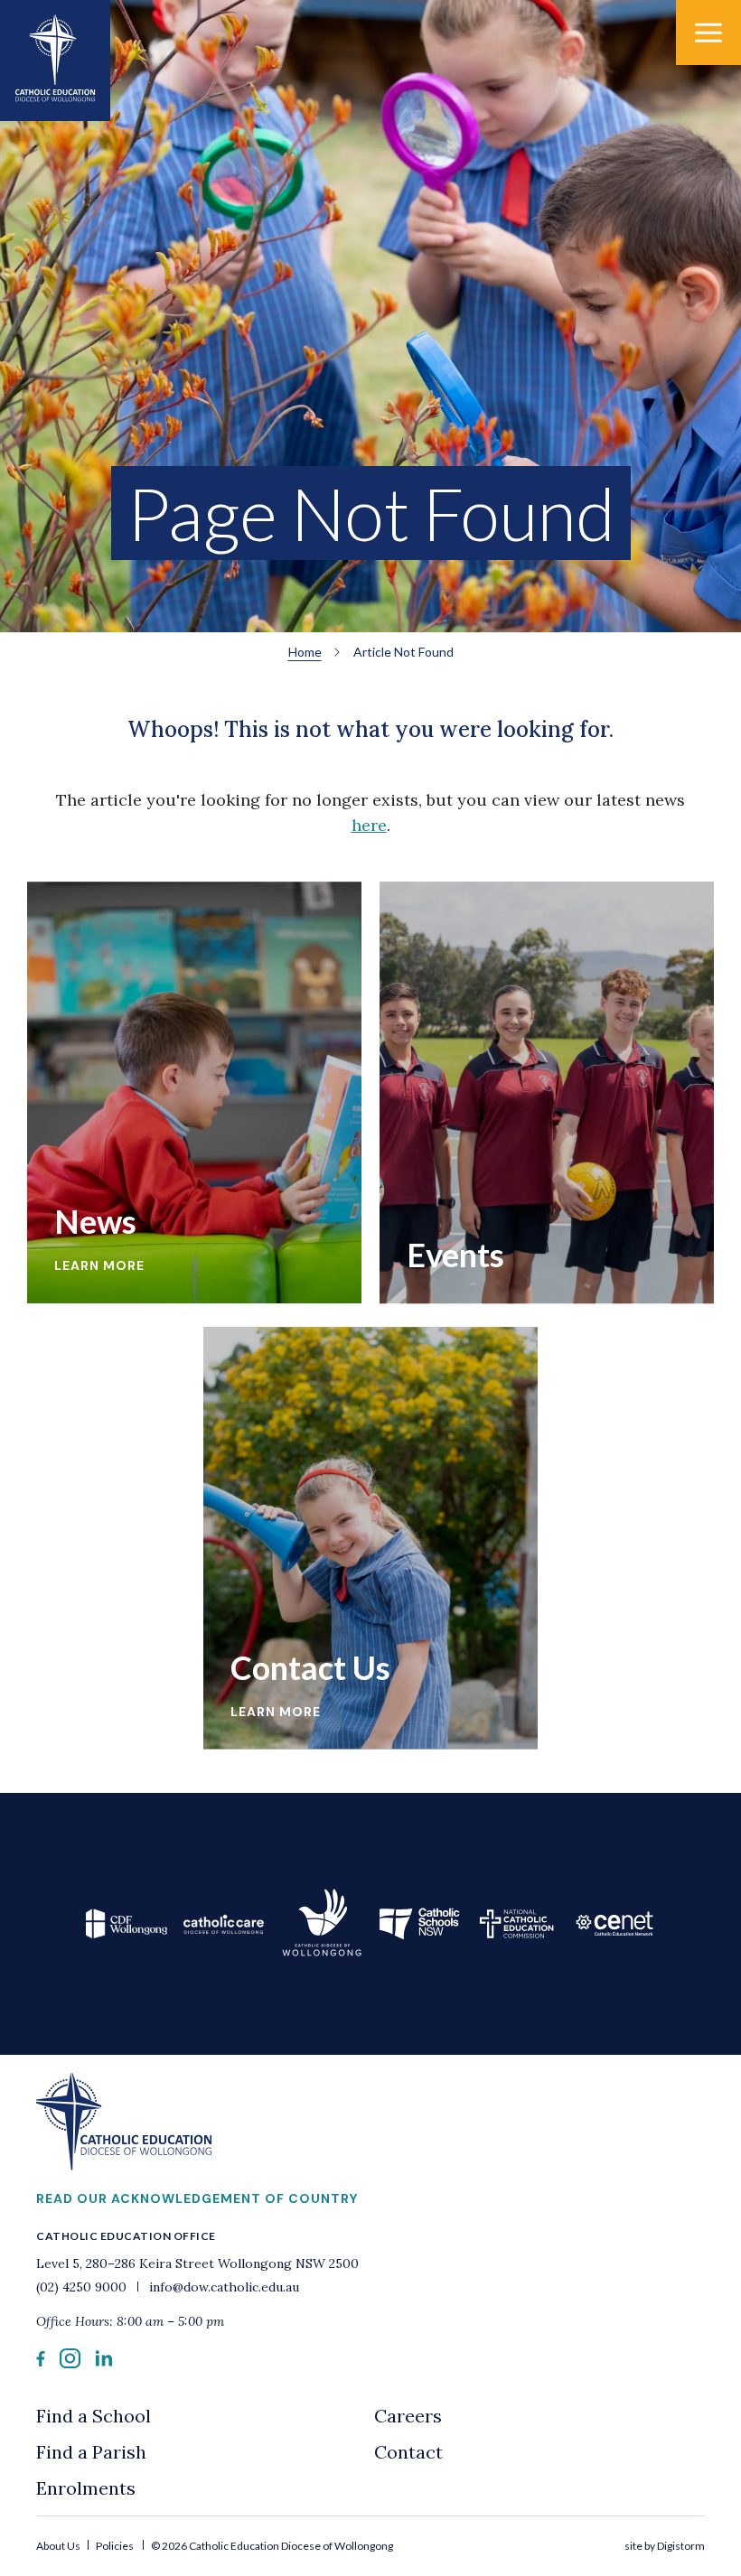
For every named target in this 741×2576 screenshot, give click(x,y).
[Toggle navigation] (708, 33)
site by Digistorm (665, 2546)
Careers (408, 2416)
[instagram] (70, 2363)
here (369, 825)
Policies (115, 2546)
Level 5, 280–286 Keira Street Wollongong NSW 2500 (197, 2263)
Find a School (94, 2416)
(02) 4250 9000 (83, 2287)
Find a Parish (91, 2452)
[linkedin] (104, 2362)
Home (305, 652)
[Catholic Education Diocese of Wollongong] (55, 61)
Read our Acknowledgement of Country (197, 2198)
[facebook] (41, 2361)
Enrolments (86, 2488)
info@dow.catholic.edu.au (222, 2287)
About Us (59, 2546)
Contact (408, 2452)
